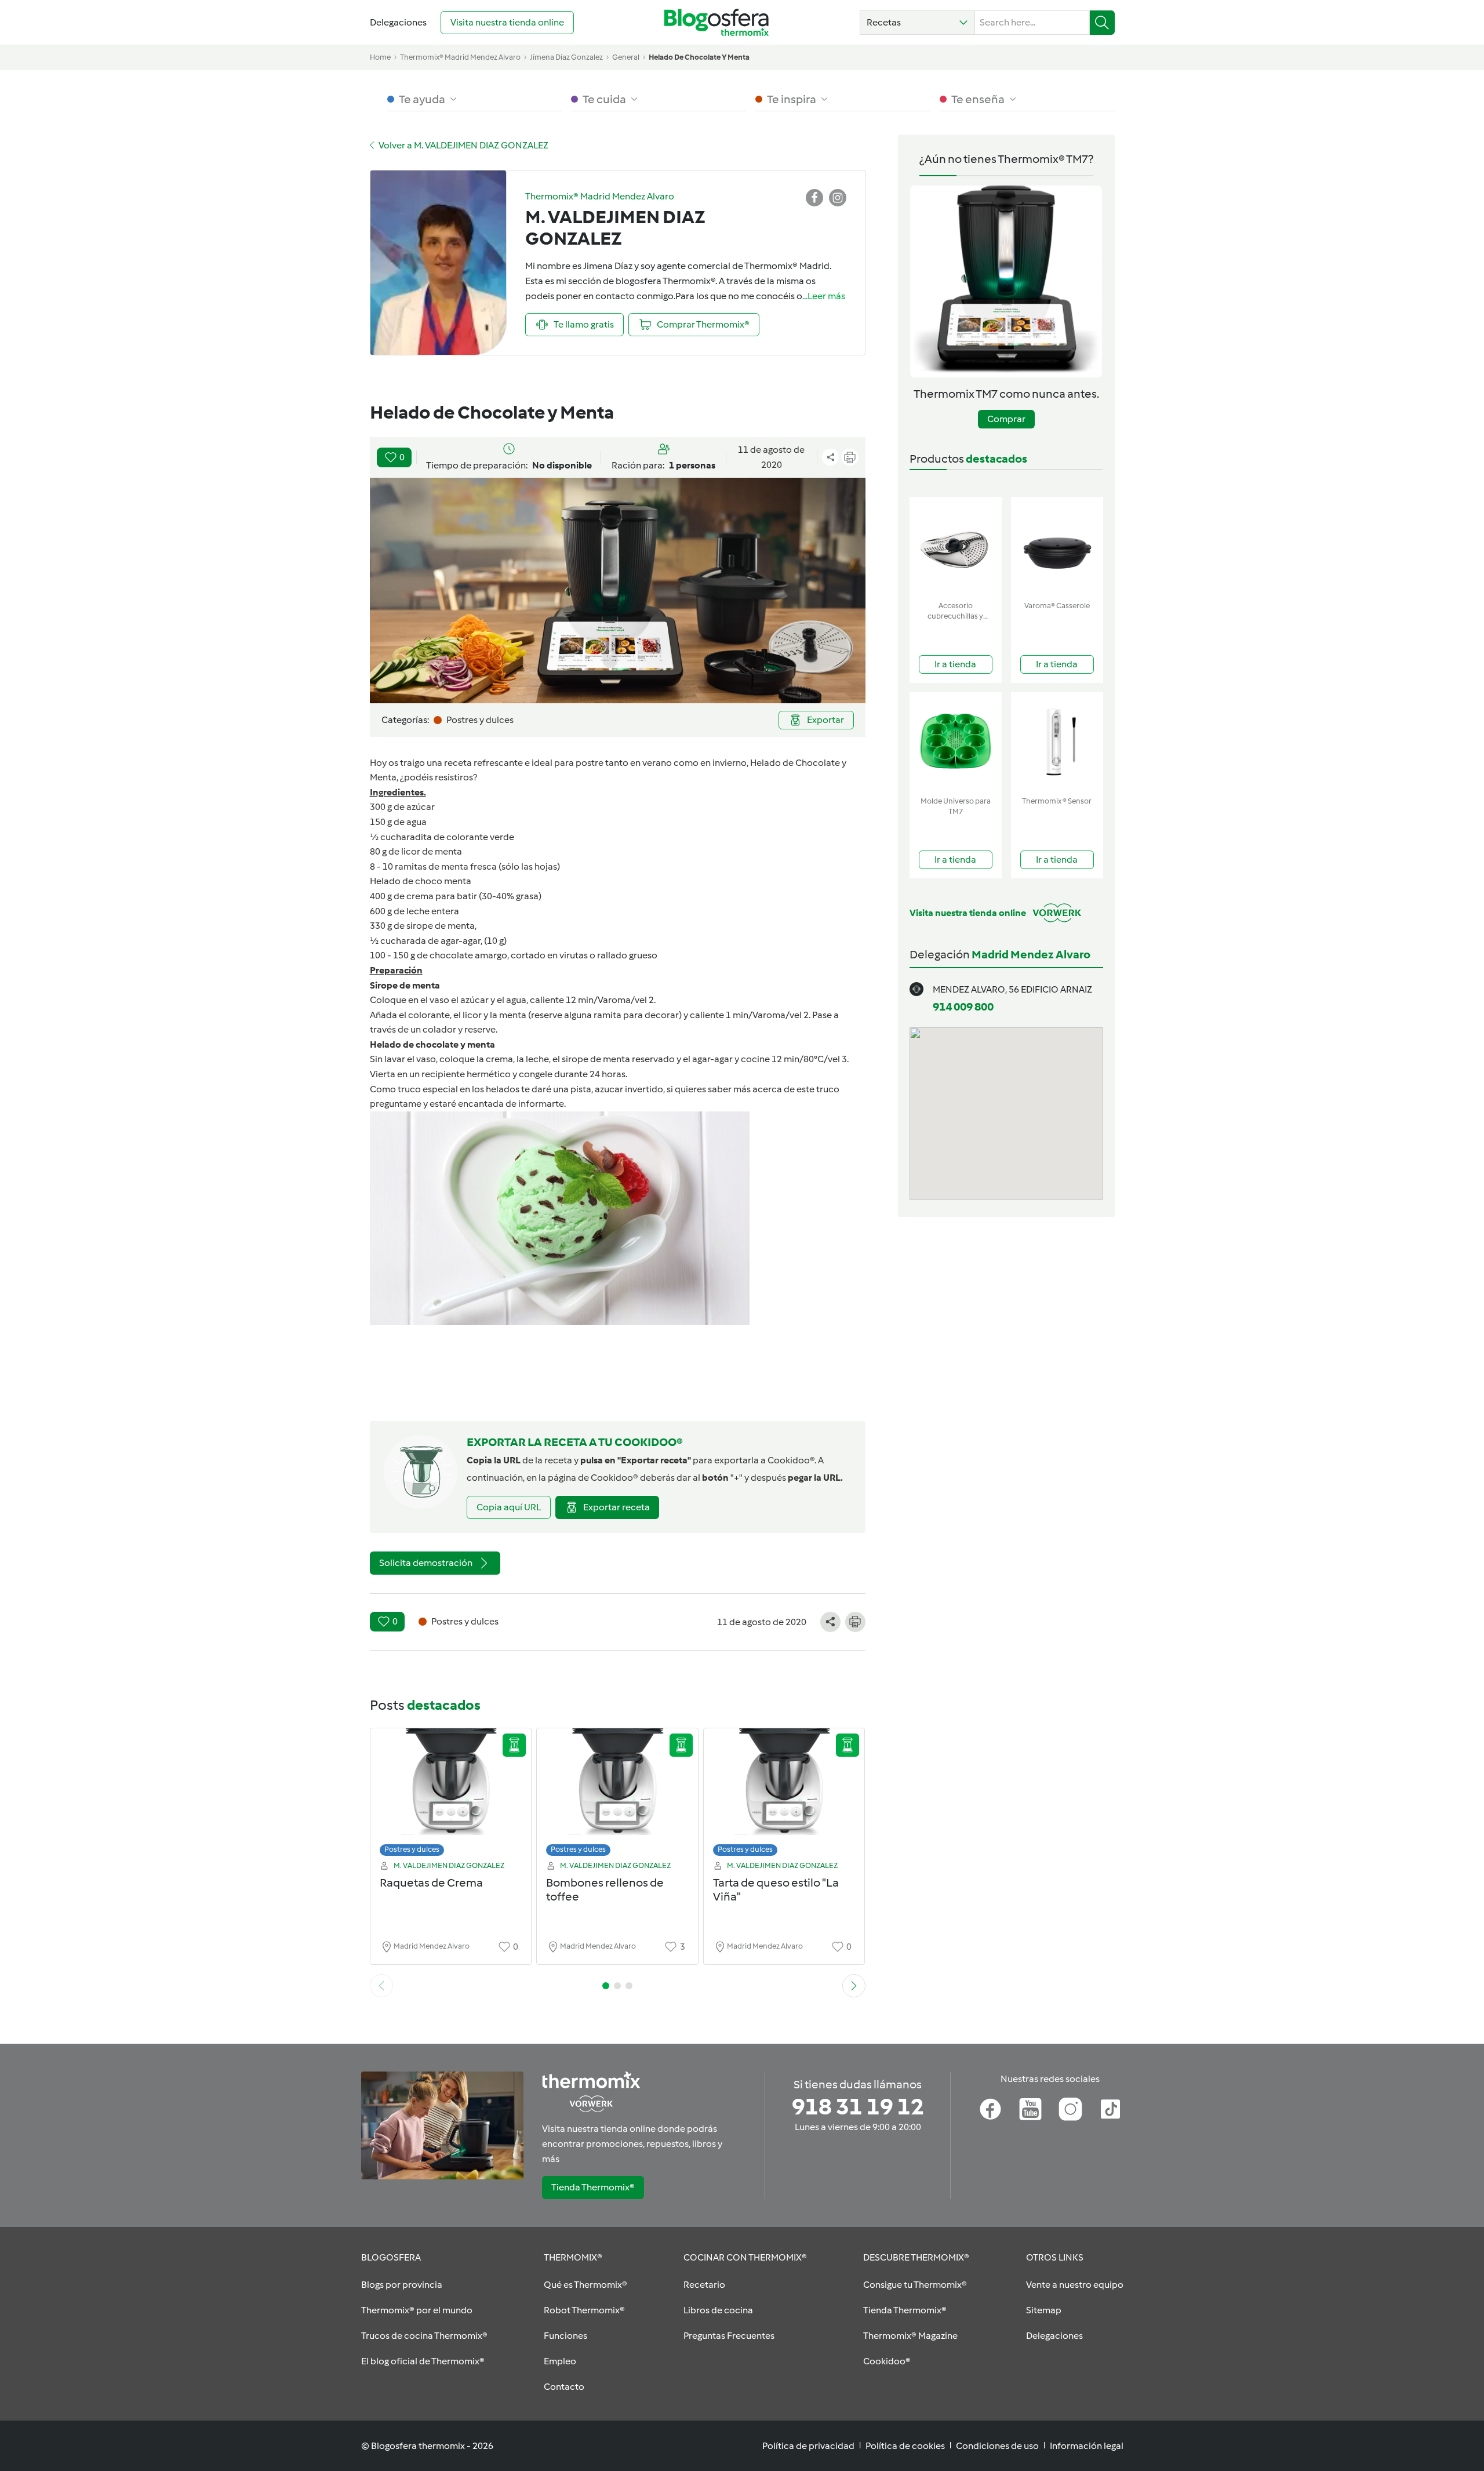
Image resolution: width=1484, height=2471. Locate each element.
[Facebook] (990, 2109)
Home (380, 57)
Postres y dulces (412, 1849)
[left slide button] (381, 1986)
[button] (917, 23)
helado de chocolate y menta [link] (699, 57)
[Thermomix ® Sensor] (1057, 742)
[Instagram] (1070, 2109)
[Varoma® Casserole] (1057, 546)
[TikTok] (1110, 2109)
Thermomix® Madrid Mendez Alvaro (460, 57)
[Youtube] (1030, 2109)
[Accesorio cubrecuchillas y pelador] (956, 546)
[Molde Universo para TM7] (956, 742)
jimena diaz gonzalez (566, 57)
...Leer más (824, 296)
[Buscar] (1102, 23)
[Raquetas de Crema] (451, 1795)
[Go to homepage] (716, 22)
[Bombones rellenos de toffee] (617, 1795)
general (626, 57)
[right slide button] (854, 1986)
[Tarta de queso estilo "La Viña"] (784, 1795)
